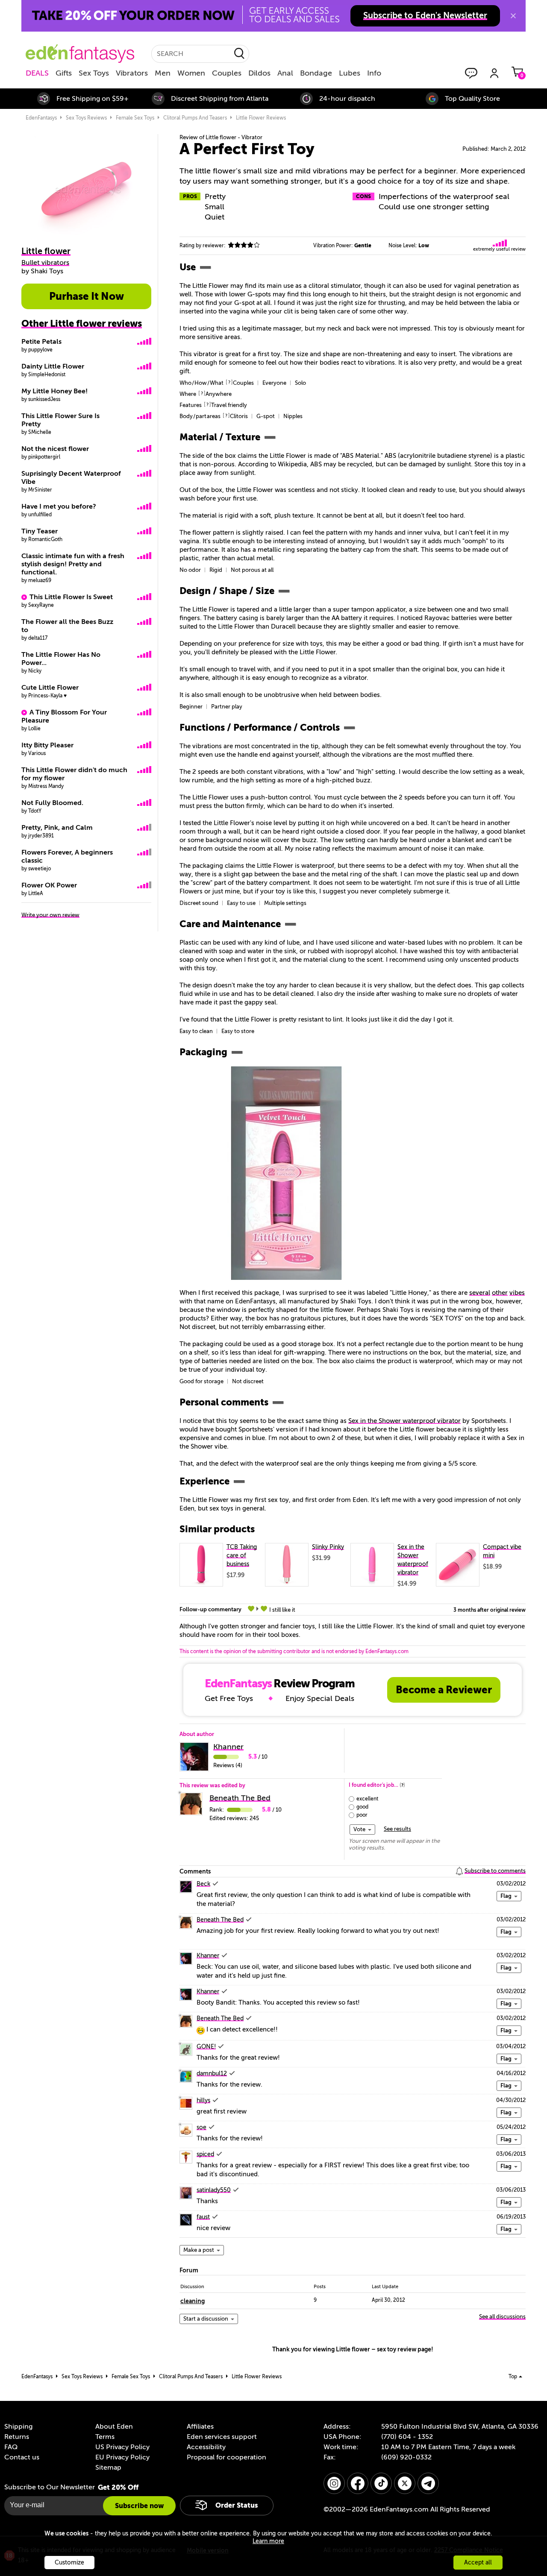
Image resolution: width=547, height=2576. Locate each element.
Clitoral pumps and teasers (195, 118)
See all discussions (502, 2317)
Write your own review (50, 915)
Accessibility (206, 2447)
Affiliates (200, 2427)
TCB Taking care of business (242, 1556)
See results (397, 1829)
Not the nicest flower (55, 449)
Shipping (18, 2427)
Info (374, 73)
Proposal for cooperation (226, 2457)
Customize (69, 2563)
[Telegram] (428, 2483)
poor (362, 1815)
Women (191, 73)
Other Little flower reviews (82, 323)
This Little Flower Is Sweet (71, 597)
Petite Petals (41, 342)
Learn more (268, 2541)
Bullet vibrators (45, 263)
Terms (105, 2437)
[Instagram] (334, 2483)
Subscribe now (139, 2506)
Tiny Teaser (40, 531)
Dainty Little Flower (53, 366)
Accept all (478, 2563)
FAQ (11, 2447)
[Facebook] (358, 2483)
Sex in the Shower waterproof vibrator (404, 1421)
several (480, 1293)
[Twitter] (405, 2483)
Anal (285, 73)
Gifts (64, 73)
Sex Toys (94, 73)
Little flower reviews (261, 118)
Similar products (217, 1529)
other (500, 1293)
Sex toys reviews (86, 118)
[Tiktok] (381, 2483)
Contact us (22, 2457)
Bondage (316, 73)
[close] (513, 16)
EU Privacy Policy (122, 2457)
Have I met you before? (59, 506)
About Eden (114, 2427)
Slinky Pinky (328, 1547)
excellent (367, 1799)
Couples (227, 73)
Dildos (259, 73)
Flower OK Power (49, 885)
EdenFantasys (41, 118)
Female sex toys (135, 118)
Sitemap (108, 2468)
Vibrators (132, 73)
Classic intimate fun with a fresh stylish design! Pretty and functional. (73, 564)
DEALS (37, 73)
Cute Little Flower (50, 688)
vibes (517, 1293)
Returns (17, 2437)
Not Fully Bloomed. (52, 803)
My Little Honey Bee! (54, 391)
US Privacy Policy (122, 2447)
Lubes (350, 73)
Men (163, 73)
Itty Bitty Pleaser (47, 745)
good (362, 1807)
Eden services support (222, 2437)
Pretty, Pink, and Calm (57, 828)
